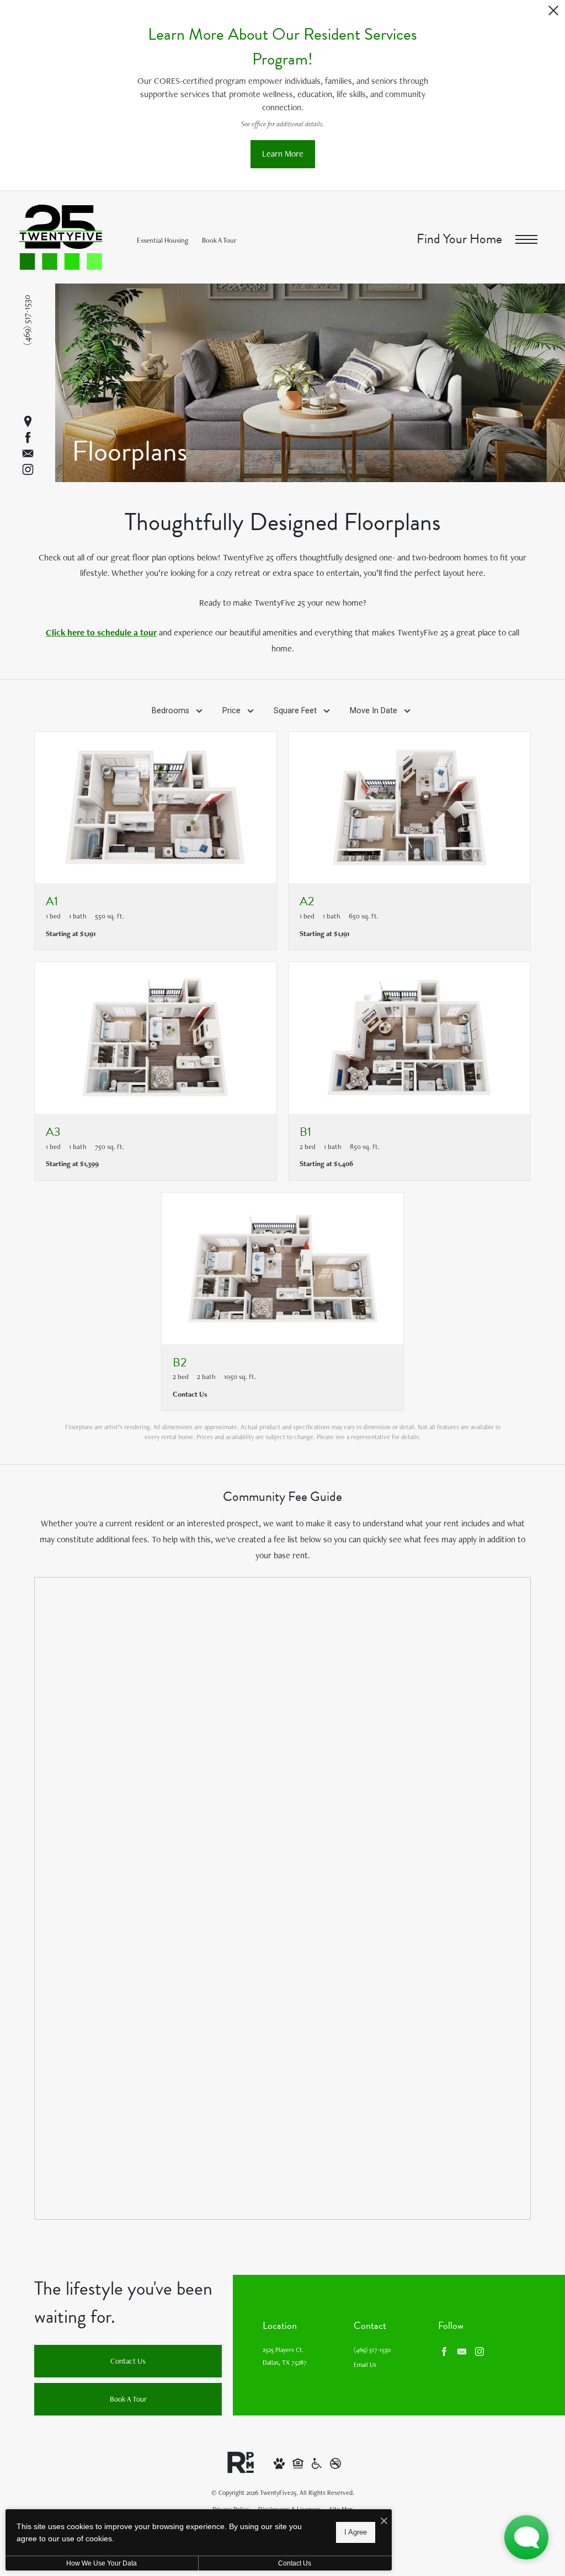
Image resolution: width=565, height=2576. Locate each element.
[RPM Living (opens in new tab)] (241, 2462)
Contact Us (295, 2563)
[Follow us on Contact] (28, 454)
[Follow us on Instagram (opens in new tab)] (28, 470)
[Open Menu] (526, 240)
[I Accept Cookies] (384, 2522)
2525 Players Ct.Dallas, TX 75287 (285, 2356)
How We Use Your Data (102, 2563)
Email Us (365, 2365)
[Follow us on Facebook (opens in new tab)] (28, 438)
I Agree (356, 2532)
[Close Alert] (553, 14)
